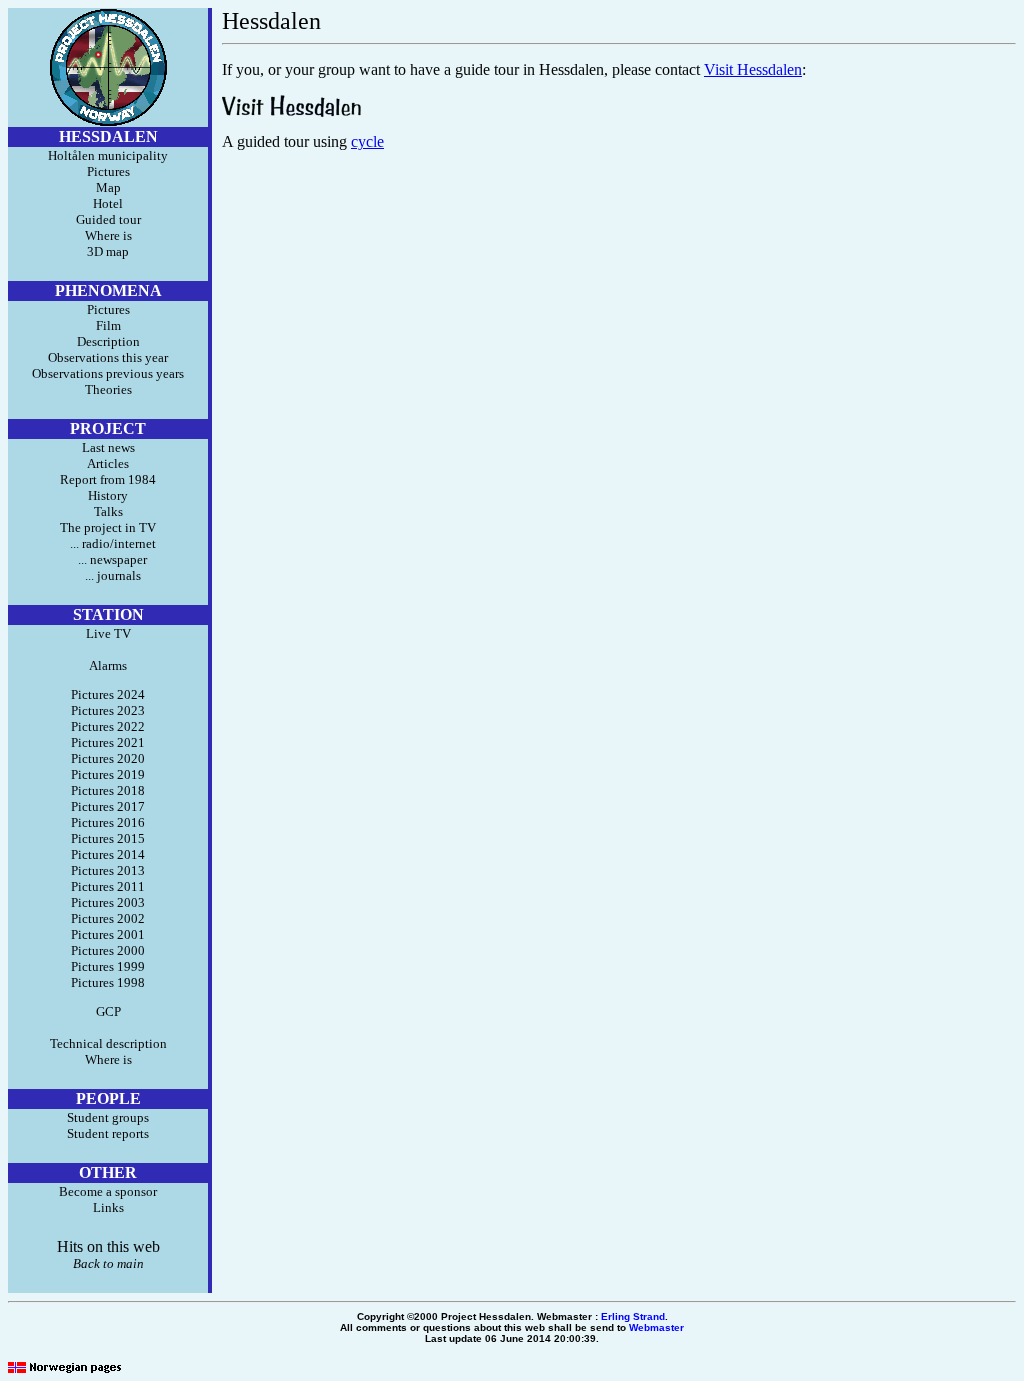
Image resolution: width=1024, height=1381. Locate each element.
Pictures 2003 (108, 902)
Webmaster (656, 1327)
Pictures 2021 (108, 742)
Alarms (108, 665)
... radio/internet (108, 543)
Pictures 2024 (108, 694)
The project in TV (108, 527)
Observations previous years (108, 373)
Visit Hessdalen (753, 69)
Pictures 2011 (108, 886)
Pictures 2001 (108, 934)
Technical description (108, 1043)
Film (108, 325)
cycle (367, 141)
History (108, 495)
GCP (108, 1011)
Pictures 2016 (108, 822)
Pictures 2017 (108, 806)
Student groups (108, 1117)
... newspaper (108, 559)
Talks (108, 511)
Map (108, 187)
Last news (108, 447)
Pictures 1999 (108, 966)
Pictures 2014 (108, 854)
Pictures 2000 (108, 950)
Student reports (108, 1133)
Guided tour (108, 219)
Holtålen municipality (108, 155)
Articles (108, 463)
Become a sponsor (108, 1191)
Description (108, 341)
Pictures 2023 (108, 710)
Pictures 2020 (108, 758)
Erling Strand (633, 1316)
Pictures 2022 (108, 726)
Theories (108, 389)
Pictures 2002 (108, 918)
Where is (108, 235)
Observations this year (108, 357)
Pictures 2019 (108, 774)
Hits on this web (108, 1246)
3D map (108, 251)
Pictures (108, 171)
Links (108, 1207)
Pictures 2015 (108, 838)
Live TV (108, 633)
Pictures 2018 (108, 790)
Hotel (108, 203)
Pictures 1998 (108, 982)
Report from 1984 (108, 479)
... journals (108, 575)
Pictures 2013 (108, 870)
